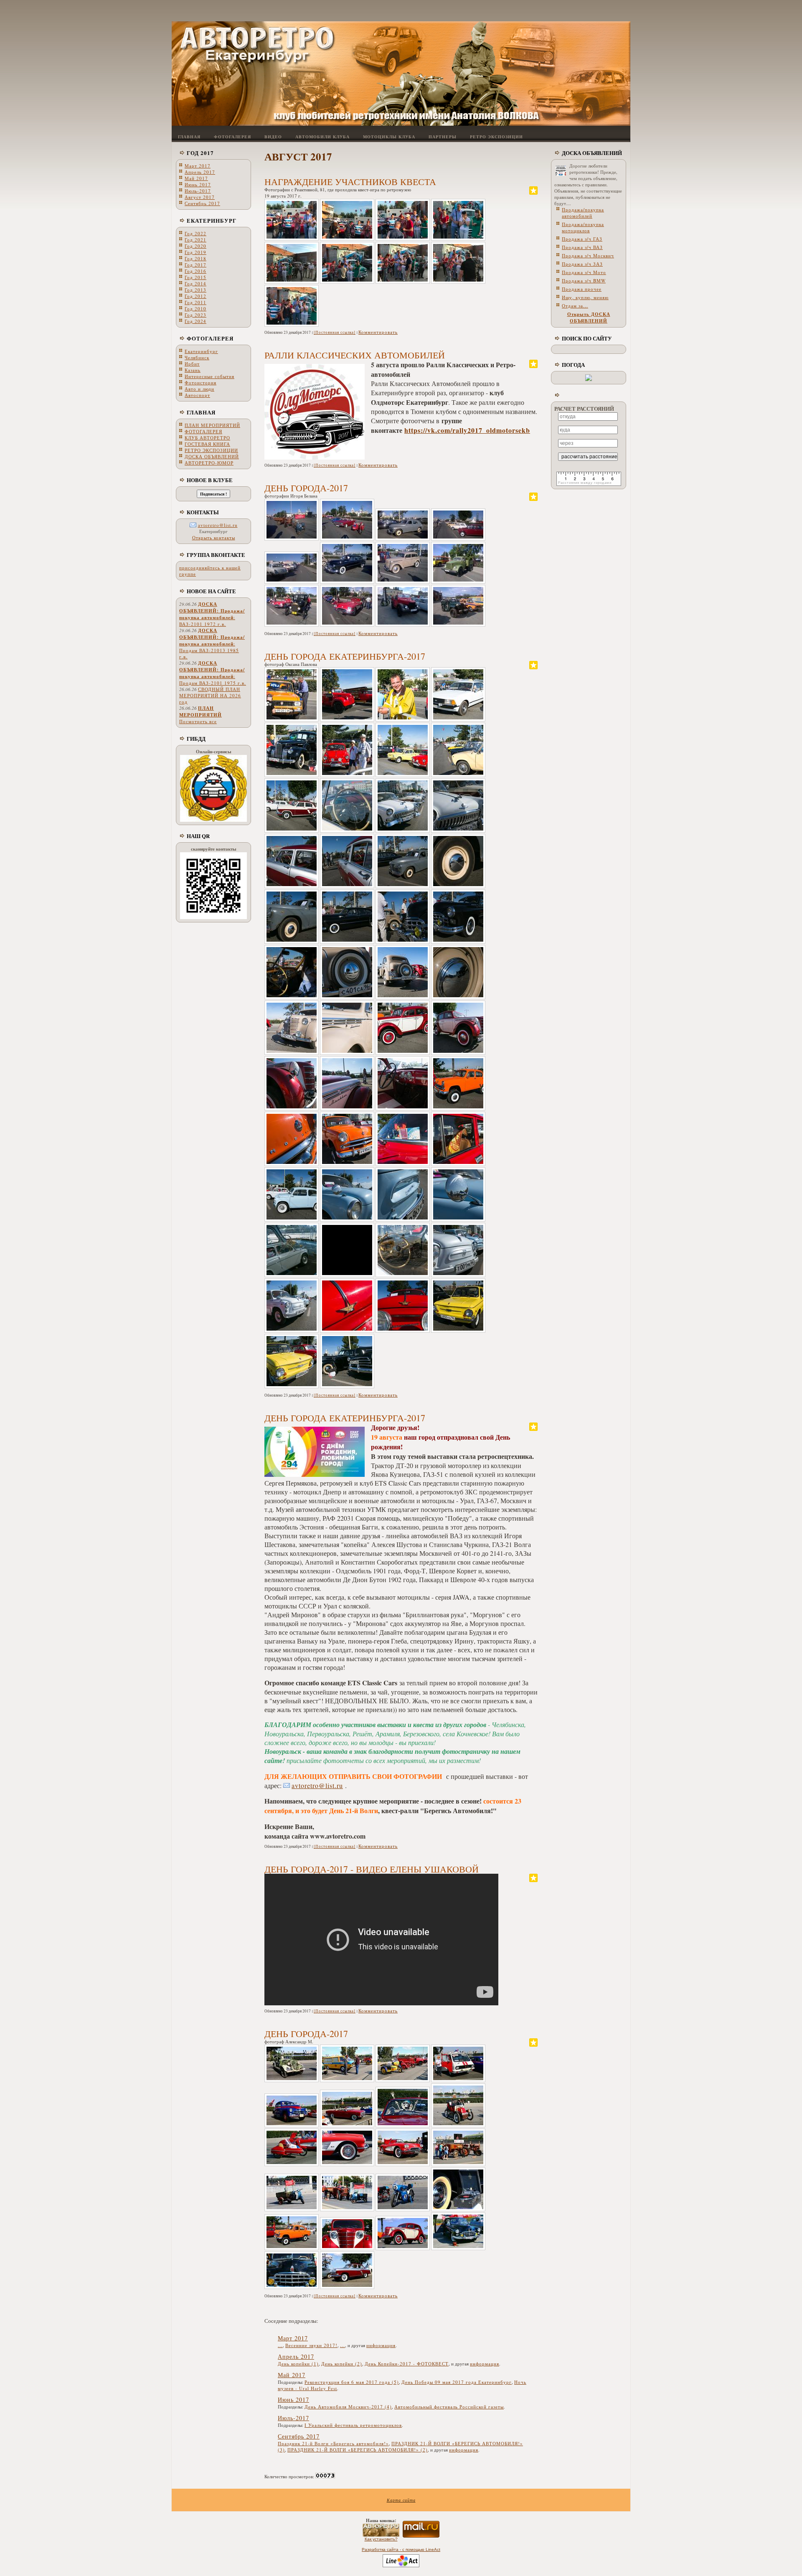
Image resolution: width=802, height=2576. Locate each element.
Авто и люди (199, 389)
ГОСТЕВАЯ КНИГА (207, 444)
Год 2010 (195, 309)
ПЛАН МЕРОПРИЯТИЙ (212, 425)
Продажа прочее (582, 289)
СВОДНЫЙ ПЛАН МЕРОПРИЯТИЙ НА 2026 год (210, 695)
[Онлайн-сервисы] (213, 820)
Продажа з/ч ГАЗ (582, 239)
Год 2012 (195, 296)
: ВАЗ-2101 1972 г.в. (212, 614)
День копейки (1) (298, 2364)
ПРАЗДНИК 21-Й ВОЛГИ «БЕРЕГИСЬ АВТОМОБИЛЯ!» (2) (358, 2450)
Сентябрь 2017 (202, 203)
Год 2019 (195, 252)
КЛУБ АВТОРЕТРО (207, 438)
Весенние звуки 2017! (311, 2345)
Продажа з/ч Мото (584, 272)
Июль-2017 (198, 191)
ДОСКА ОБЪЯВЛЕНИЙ (212, 456)
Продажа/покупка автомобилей (583, 213)
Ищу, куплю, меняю (585, 297)
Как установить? (381, 2539)
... (280, 2345)
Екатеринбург (212, 220)
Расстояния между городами (585, 483)
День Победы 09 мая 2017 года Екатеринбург (457, 2382)
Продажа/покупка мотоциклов (583, 227)
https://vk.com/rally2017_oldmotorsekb (467, 430)
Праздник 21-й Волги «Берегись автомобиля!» (333, 2443)
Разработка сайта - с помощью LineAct (401, 2549)
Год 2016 (195, 271)
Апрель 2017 (200, 172)
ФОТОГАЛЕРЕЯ (210, 338)
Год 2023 (195, 315)
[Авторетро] (381, 2535)
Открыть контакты (214, 537)
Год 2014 (195, 283)
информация (381, 2345)
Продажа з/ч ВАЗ (582, 247)
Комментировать (378, 332)
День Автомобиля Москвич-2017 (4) (348, 2407)
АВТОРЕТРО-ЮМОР (209, 463)
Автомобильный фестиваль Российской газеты (449, 2407)
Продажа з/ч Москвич (588, 255)
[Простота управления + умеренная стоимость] (401, 2566)
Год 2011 (195, 302)
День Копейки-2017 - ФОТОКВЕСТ (407, 2364)
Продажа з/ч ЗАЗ (582, 264)
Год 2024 (195, 321)
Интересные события (209, 376)
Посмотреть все (198, 721)
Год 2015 (195, 277)
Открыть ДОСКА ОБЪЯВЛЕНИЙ (589, 318)
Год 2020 (195, 246)
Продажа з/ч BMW (584, 281)
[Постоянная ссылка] (335, 332)
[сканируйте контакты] (213, 917)
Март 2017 (198, 166)
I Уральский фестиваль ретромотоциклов (353, 2425)
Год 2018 (195, 258)
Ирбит (192, 364)
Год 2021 (195, 240)
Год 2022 (195, 233)
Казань (193, 370)
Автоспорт (197, 395)
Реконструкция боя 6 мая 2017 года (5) (352, 2382)
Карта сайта (401, 2500)
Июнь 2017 (198, 184)
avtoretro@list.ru (218, 525)
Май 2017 (196, 178)
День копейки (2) (342, 2364)
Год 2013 (195, 290)
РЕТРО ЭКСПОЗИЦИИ (211, 450)
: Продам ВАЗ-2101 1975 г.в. (213, 673)
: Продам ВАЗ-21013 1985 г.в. (212, 643)
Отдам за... (575, 306)
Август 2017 (200, 197)
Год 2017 (200, 153)
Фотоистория (200, 382)
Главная (201, 412)
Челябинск (197, 357)
